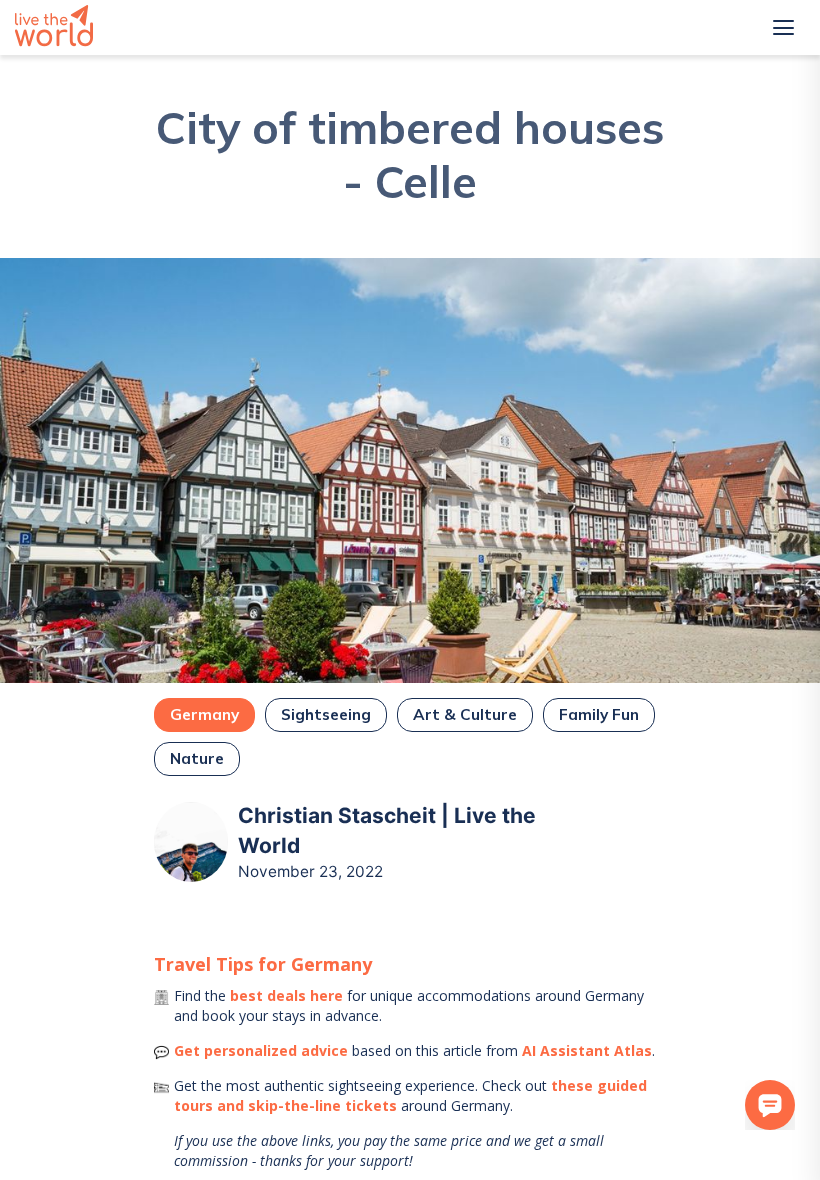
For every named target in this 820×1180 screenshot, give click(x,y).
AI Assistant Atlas (587, 1050)
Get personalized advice (261, 1050)
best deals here (286, 995)
